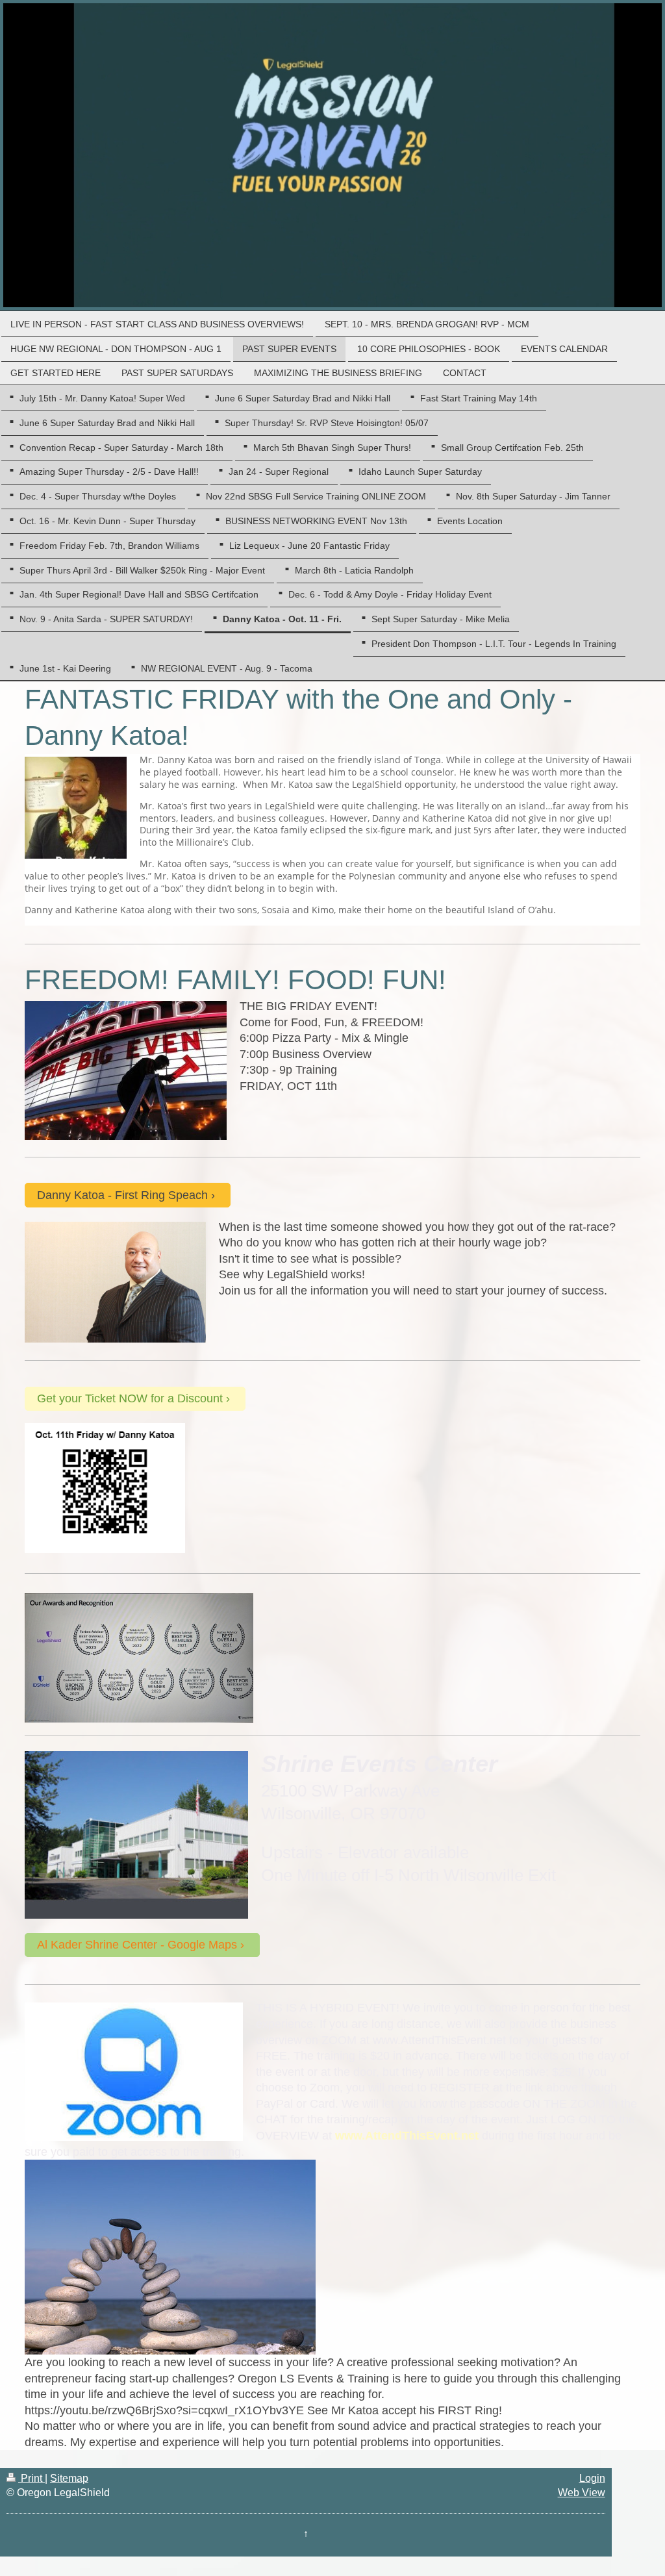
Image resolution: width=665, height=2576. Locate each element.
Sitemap (69, 2478)
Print (31, 2478)
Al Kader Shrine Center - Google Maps (137, 1945)
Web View (582, 2493)
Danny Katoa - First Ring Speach (122, 1195)
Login (592, 2478)
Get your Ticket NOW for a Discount (130, 1398)
